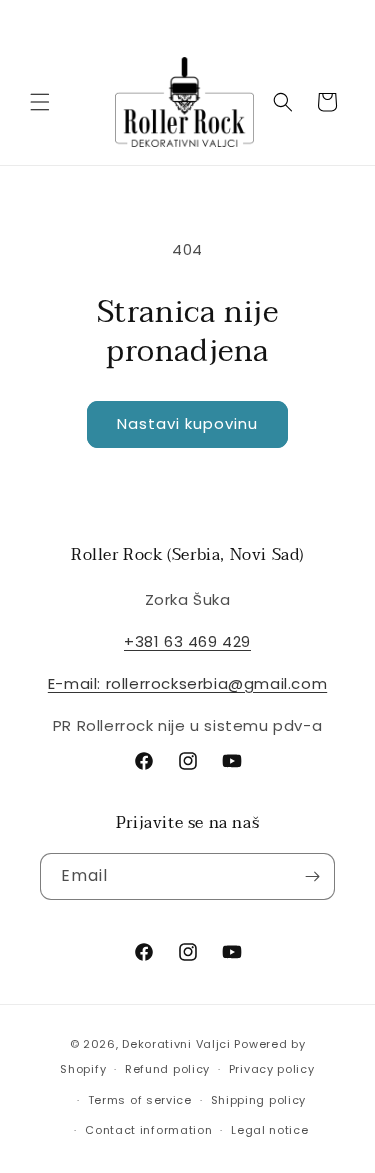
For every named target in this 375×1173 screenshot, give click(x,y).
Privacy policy (272, 1069)
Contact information (148, 1130)
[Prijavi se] (312, 876)
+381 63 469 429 (187, 641)
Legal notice (269, 1130)
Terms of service (140, 1100)
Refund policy (167, 1069)
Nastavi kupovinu (187, 423)
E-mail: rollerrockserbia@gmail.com (187, 683)
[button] (40, 102)
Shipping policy (259, 1100)
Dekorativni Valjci (176, 1044)
